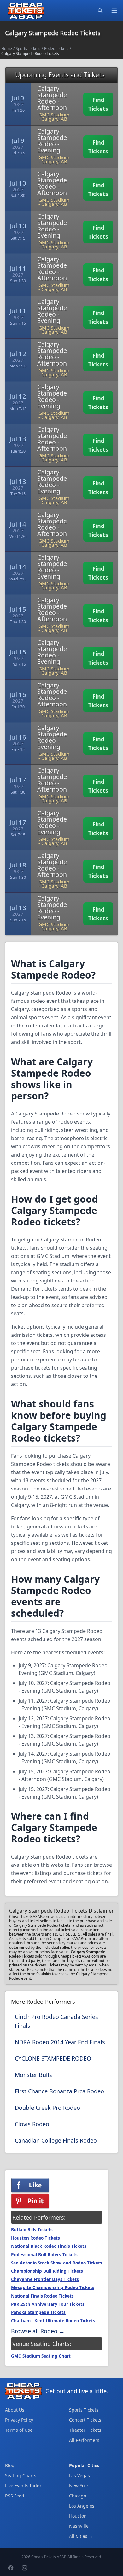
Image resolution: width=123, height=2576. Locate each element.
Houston (78, 2516)
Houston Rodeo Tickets (35, 2238)
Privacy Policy (19, 2420)
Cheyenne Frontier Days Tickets (45, 2279)
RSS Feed (15, 2496)
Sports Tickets (28, 48)
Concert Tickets (85, 2420)
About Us (15, 2410)
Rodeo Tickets (56, 48)
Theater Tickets (85, 2430)
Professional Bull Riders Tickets (44, 2255)
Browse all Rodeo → (38, 2331)
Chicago (78, 2496)
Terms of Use (19, 2430)
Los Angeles (82, 2506)
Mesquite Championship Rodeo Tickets (53, 2287)
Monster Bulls (33, 2075)
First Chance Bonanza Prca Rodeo (59, 2091)
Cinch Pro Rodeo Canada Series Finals (56, 2021)
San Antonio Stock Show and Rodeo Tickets (57, 2263)
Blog (10, 2465)
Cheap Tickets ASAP (48, 2557)
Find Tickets (98, 104)
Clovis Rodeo (32, 2124)
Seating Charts (21, 2475)
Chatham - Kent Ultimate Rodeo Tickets (53, 2321)
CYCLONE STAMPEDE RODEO (53, 2058)
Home (7, 48)
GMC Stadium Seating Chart (41, 2356)
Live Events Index (23, 2486)
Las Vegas (79, 2475)
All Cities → (81, 2536)
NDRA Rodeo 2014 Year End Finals (60, 2042)
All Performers (84, 2440)
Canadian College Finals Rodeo (56, 2140)
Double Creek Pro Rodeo (47, 2108)
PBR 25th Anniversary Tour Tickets (48, 2304)
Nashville (79, 2526)
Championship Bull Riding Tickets (47, 2271)
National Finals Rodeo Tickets (42, 2296)
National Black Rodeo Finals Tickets (49, 2246)
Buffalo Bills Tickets (32, 2230)
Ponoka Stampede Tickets (38, 2312)
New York (79, 2486)
